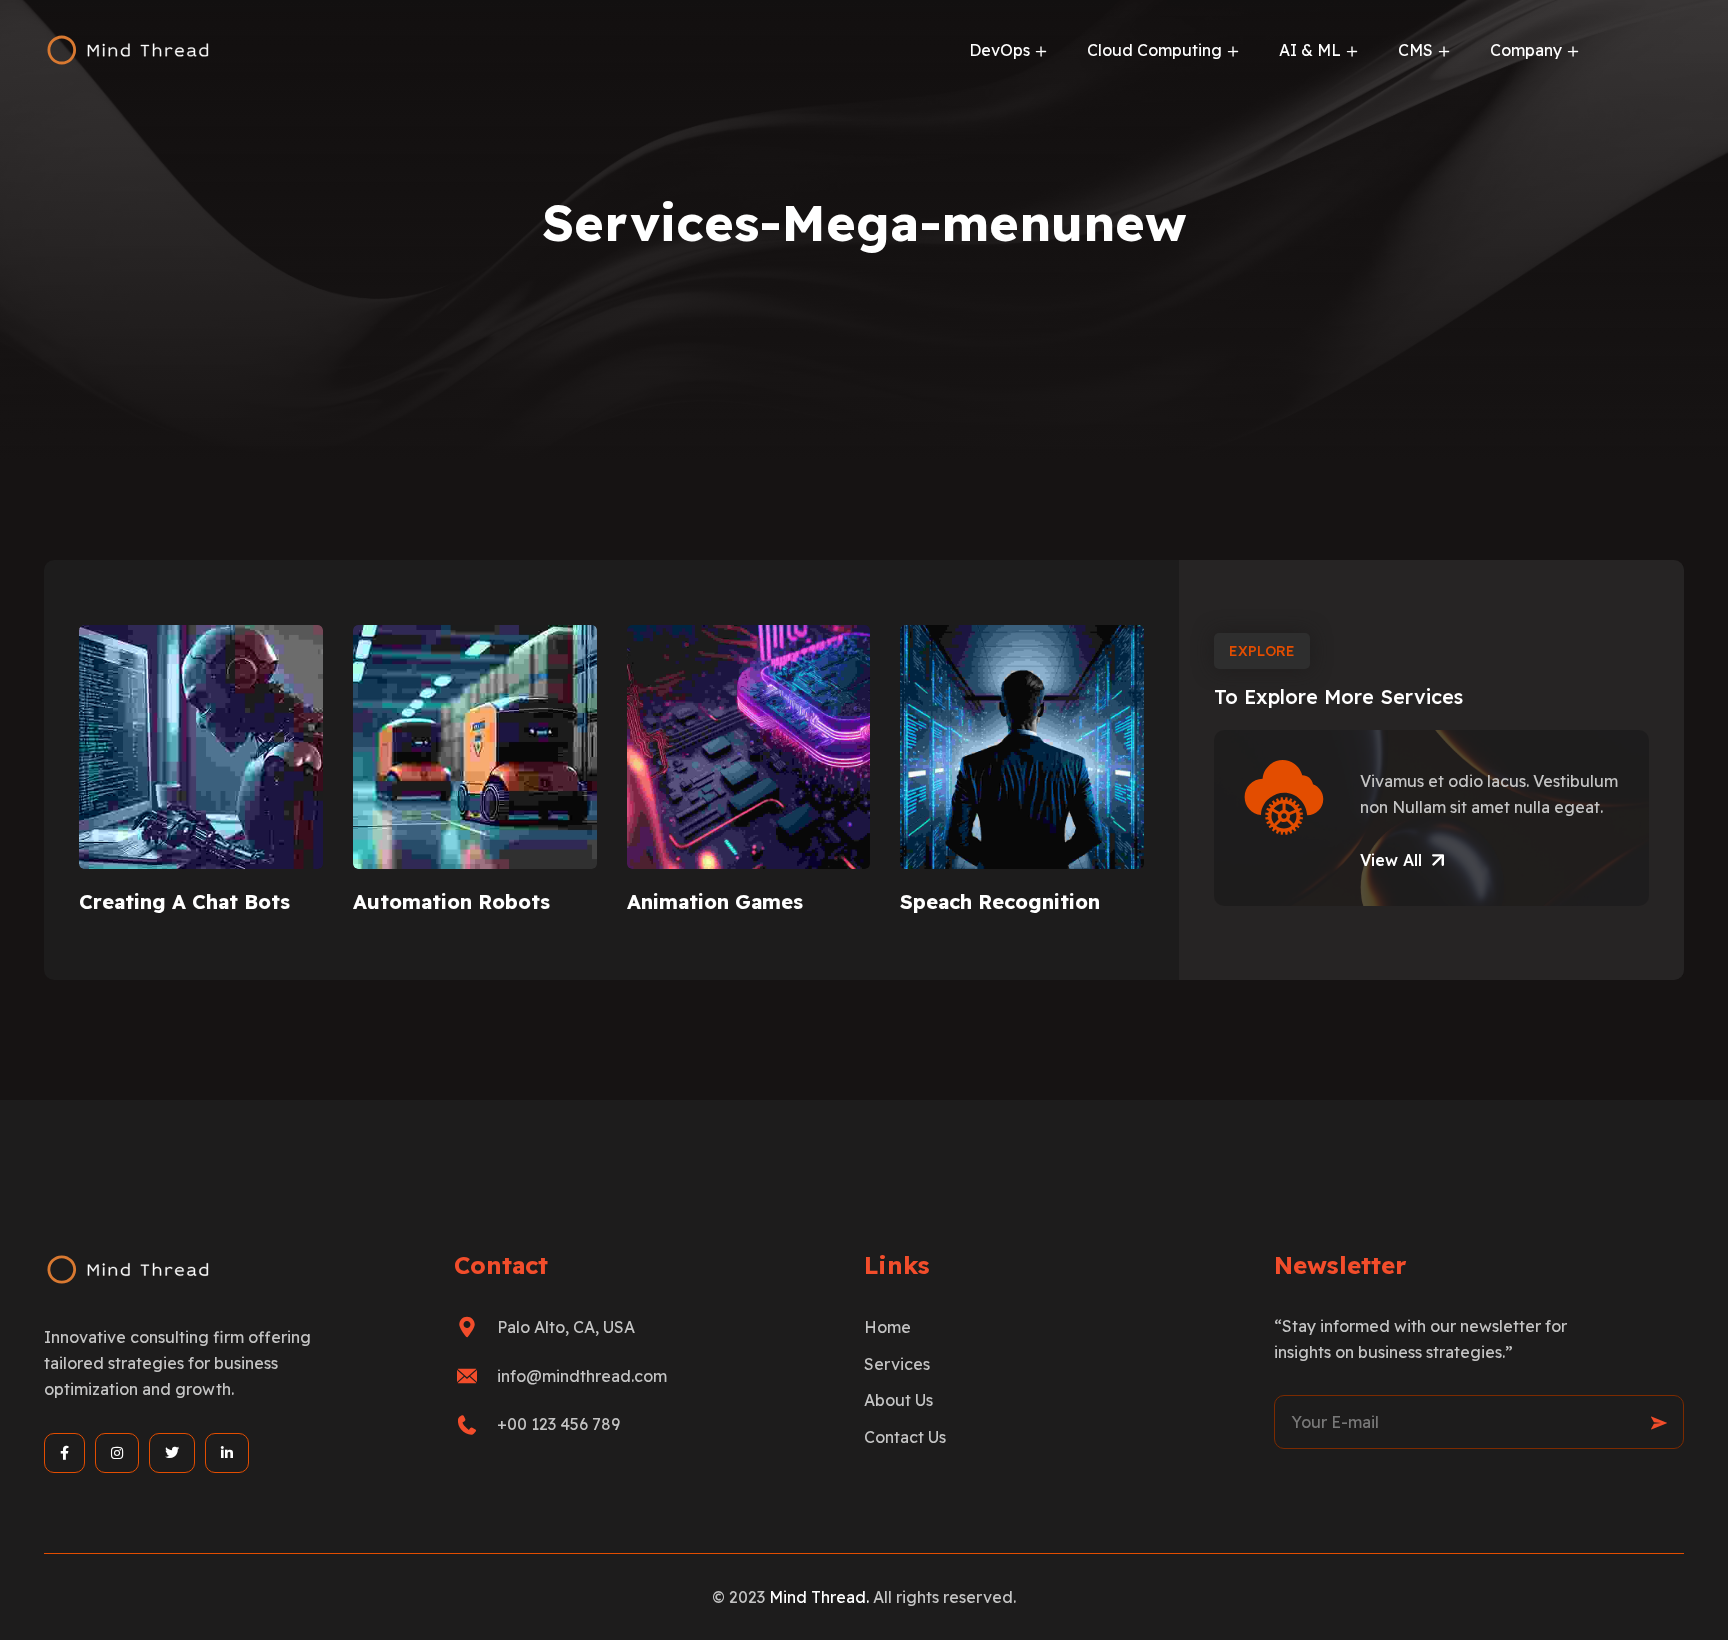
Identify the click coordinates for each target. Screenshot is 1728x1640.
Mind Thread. (821, 1597)
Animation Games (715, 901)
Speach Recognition (1000, 901)
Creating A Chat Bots (184, 901)
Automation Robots (451, 901)
